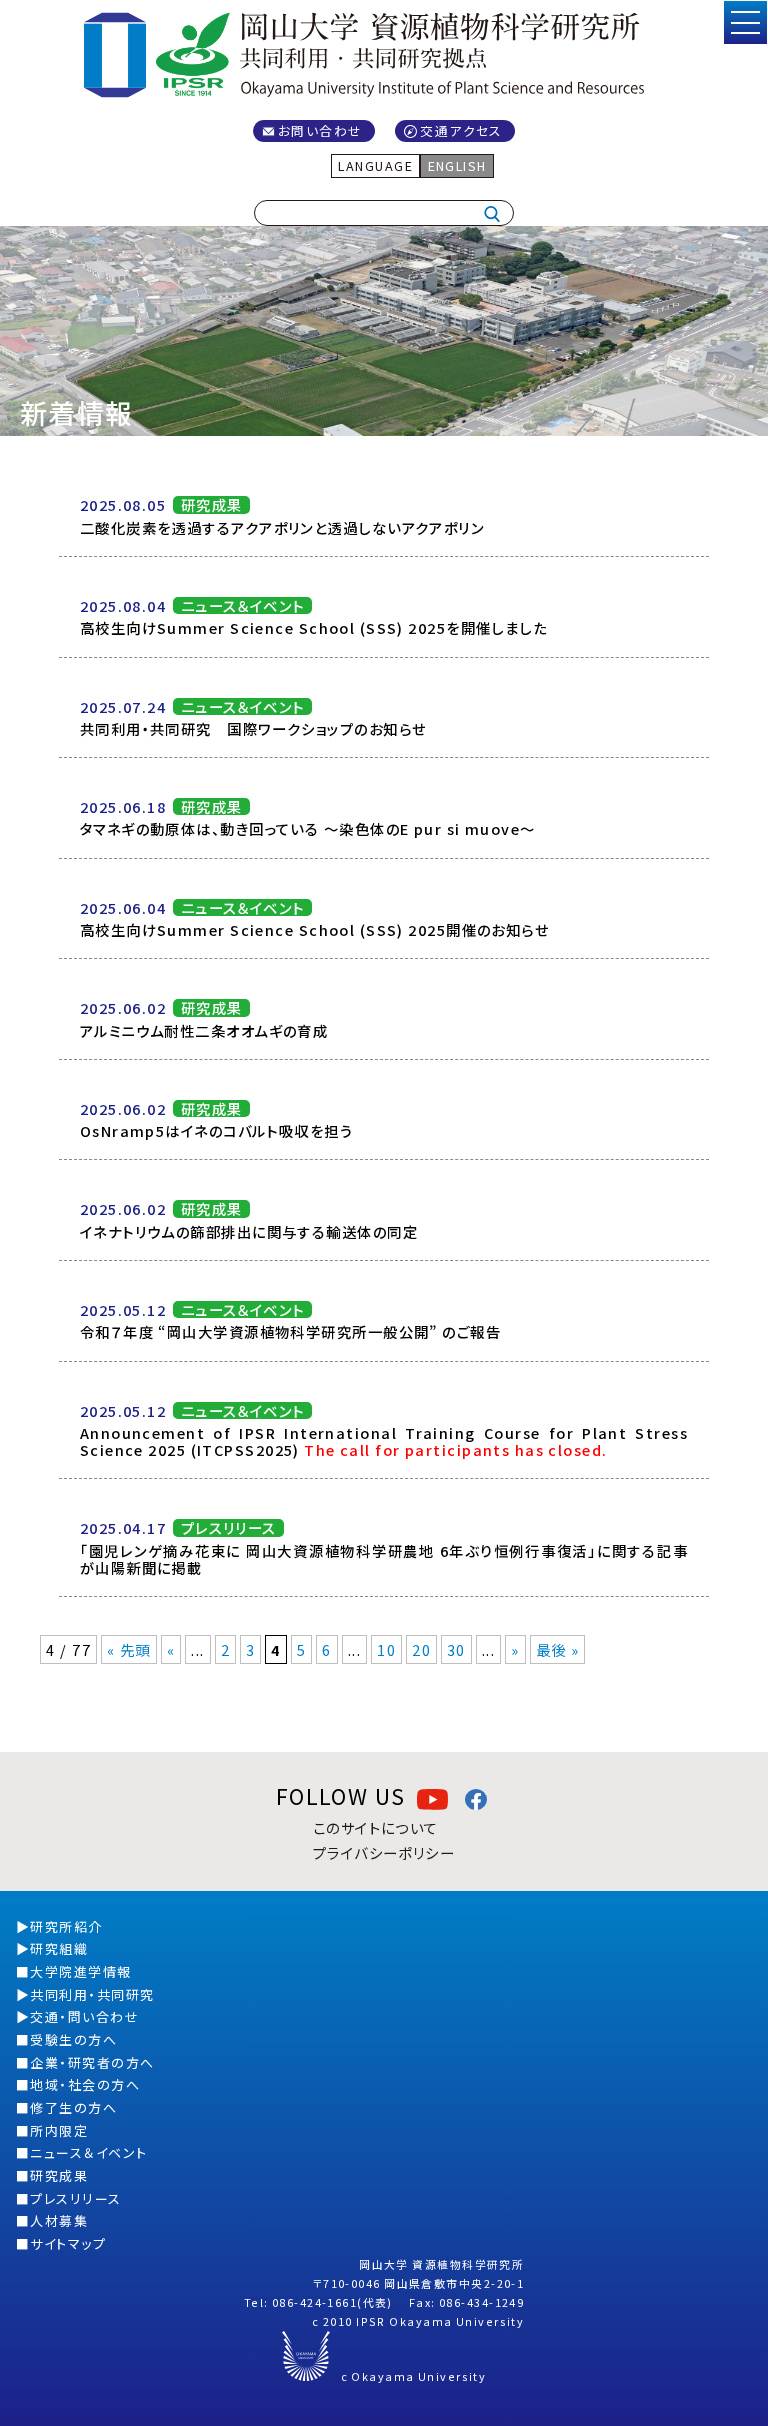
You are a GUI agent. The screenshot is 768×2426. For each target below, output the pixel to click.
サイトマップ (68, 2243)
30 (456, 1649)
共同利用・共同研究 (92, 1994)
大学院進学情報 (80, 1971)
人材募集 (59, 2220)
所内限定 (59, 2130)
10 (386, 1649)
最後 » (558, 1649)
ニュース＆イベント (88, 2152)
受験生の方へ (73, 2039)
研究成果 (59, 2175)
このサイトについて (376, 1827)
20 (421, 1649)
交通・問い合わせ (84, 2016)
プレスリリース (75, 2198)
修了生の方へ (73, 2107)
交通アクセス (461, 130)
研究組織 (59, 1948)
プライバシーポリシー (384, 1852)
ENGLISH (457, 165)
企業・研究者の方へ (92, 2062)
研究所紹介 (66, 1926)
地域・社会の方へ (85, 2084)
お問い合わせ (320, 130)
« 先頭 (129, 1649)
